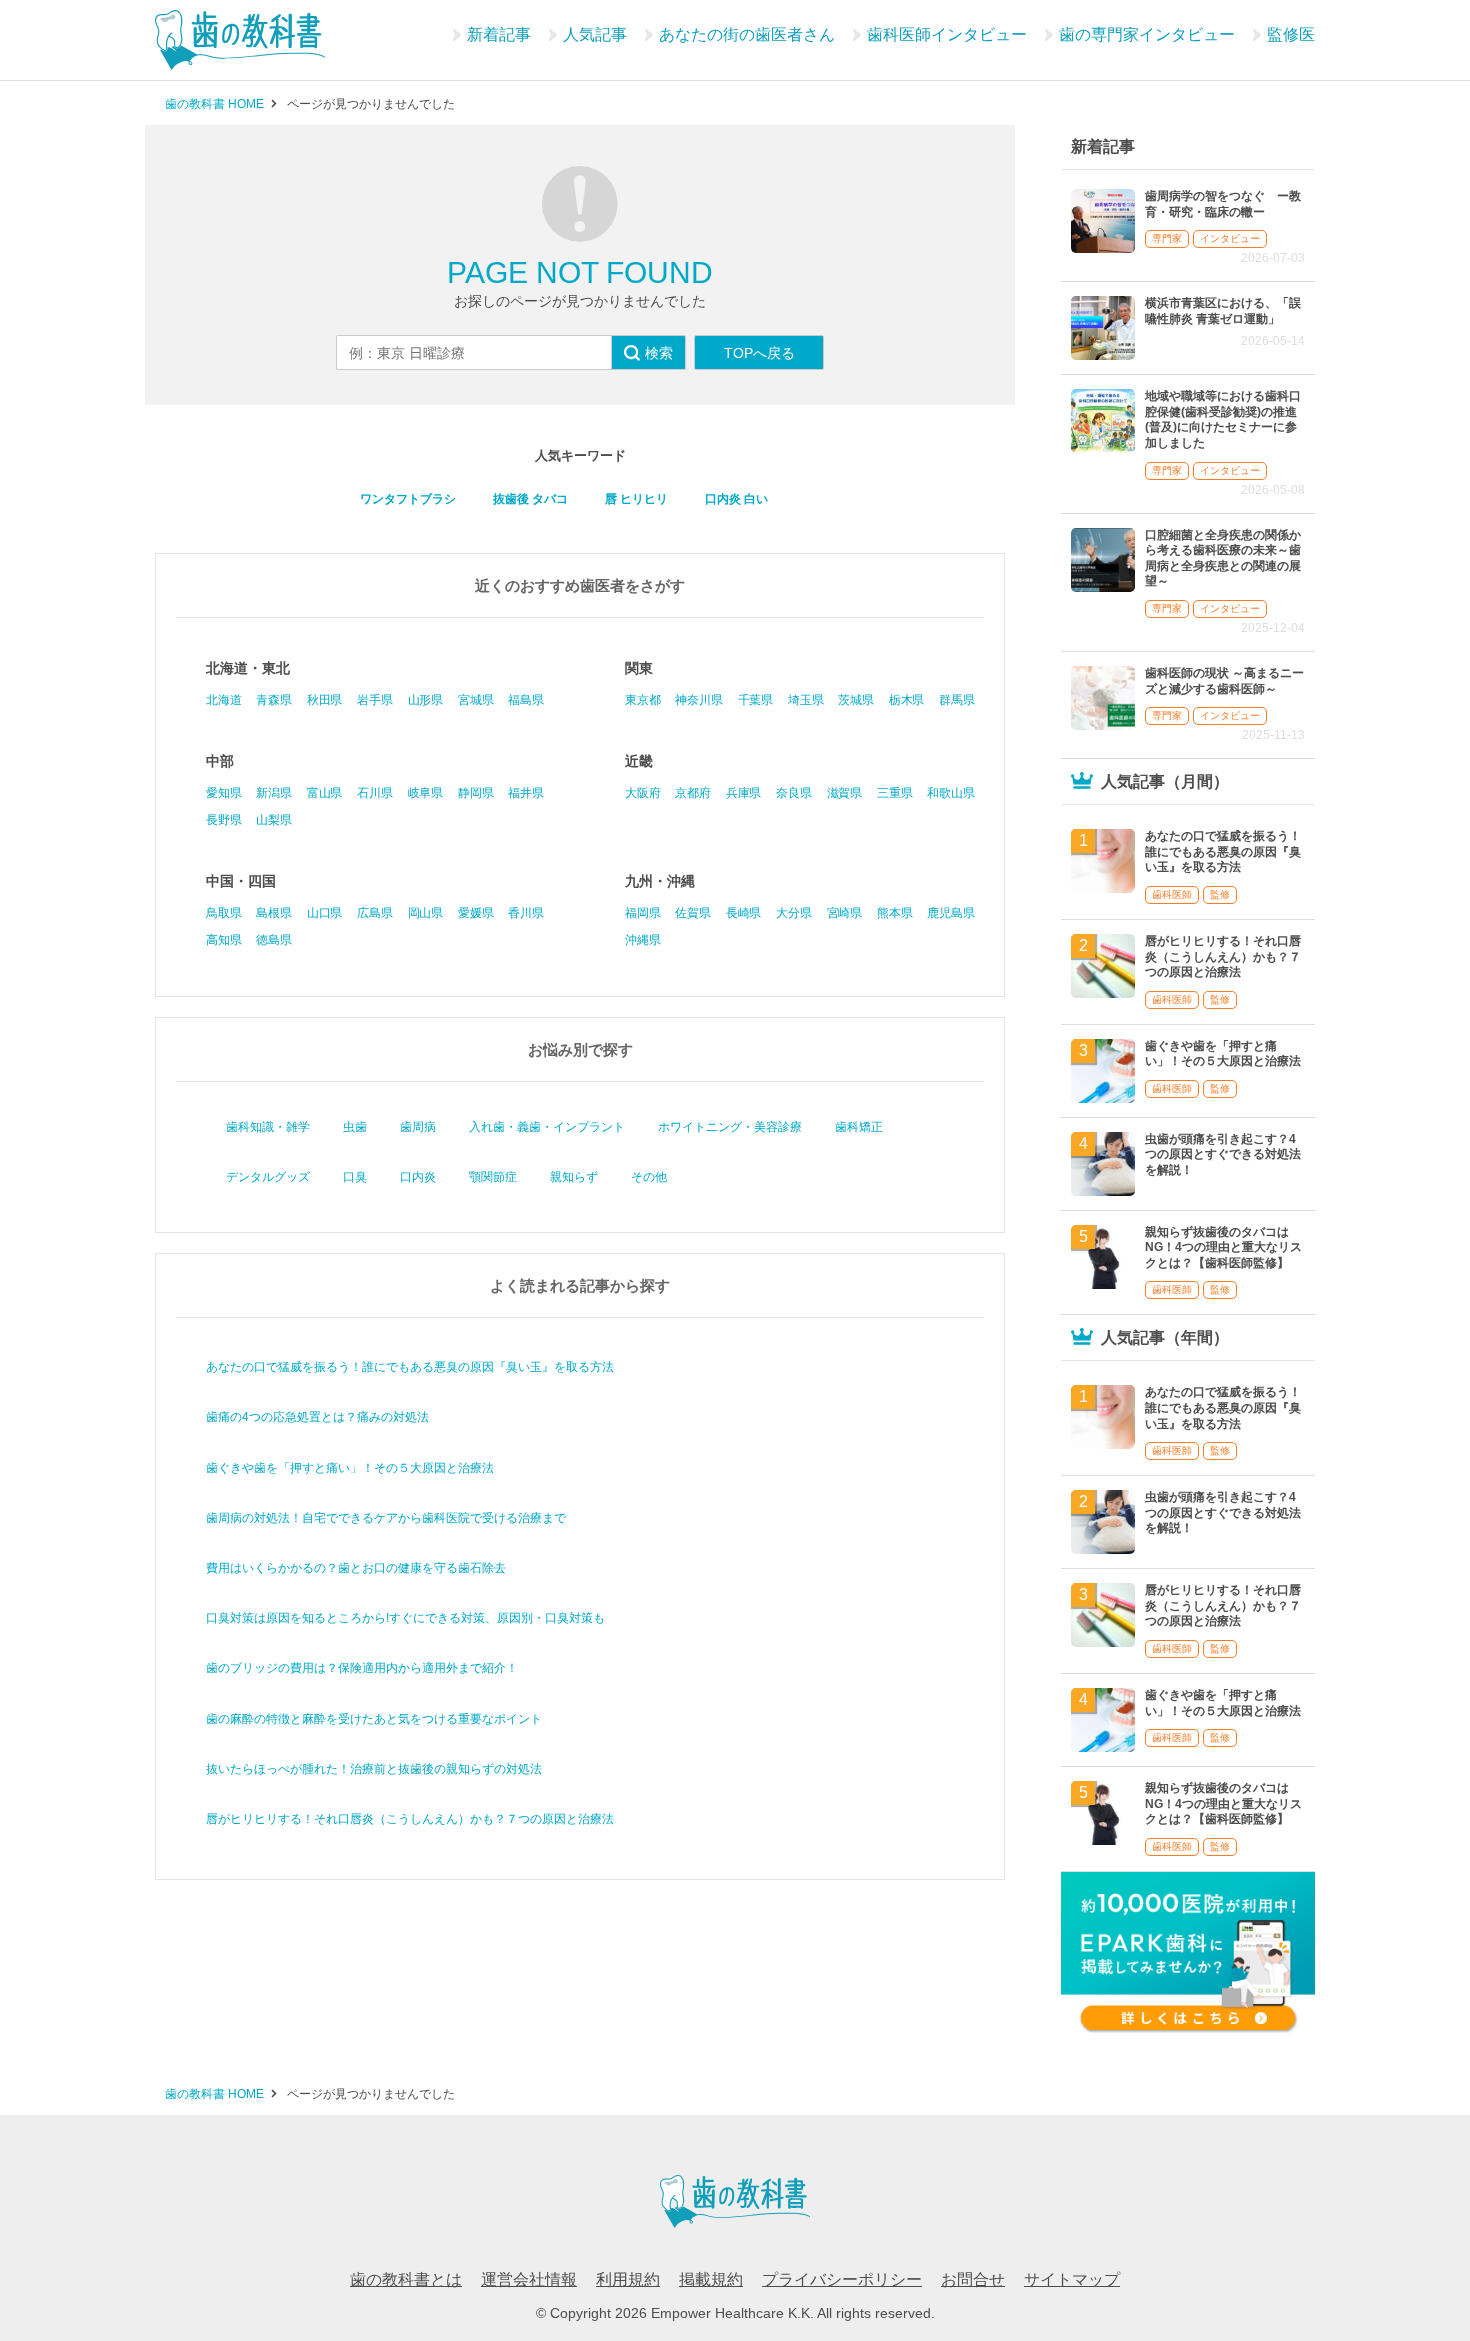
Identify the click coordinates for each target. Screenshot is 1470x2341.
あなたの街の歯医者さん (747, 34)
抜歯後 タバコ (530, 499)
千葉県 (755, 700)
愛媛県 (475, 913)
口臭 (355, 1177)
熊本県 (894, 913)
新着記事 (499, 34)
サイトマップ (1072, 2279)
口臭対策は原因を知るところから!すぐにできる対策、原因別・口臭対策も (405, 1618)
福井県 (525, 793)
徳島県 (273, 940)
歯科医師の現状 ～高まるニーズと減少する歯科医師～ (1224, 681)
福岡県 (642, 913)
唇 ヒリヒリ (636, 499)
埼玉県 (805, 700)
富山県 (324, 793)
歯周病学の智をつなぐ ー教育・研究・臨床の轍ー (1223, 204)
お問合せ (973, 2279)
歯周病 (418, 1127)
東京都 (642, 700)
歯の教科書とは (406, 2279)
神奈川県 (698, 700)
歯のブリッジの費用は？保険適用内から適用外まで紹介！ (362, 1668)
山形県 (425, 700)
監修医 (1291, 34)
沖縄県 (642, 940)
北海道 (223, 700)
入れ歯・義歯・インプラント (547, 1127)
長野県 (223, 820)
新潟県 (273, 793)
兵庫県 (743, 793)
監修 (1220, 894)
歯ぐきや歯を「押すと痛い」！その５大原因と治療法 (350, 1468)
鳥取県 (223, 913)
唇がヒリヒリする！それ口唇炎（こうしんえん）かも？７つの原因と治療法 (410, 1819)
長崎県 (743, 913)
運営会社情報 (529, 2279)
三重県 (894, 793)
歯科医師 (1172, 894)
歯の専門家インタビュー (1147, 34)
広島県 (374, 913)
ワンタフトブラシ (408, 499)
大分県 (793, 913)
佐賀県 (692, 913)
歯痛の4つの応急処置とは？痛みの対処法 (317, 1417)
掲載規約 (711, 2279)
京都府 (692, 793)
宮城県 (475, 700)
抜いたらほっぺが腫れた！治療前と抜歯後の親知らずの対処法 (374, 1769)
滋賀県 (844, 793)
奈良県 (793, 793)
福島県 (525, 700)
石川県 (374, 793)
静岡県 (475, 793)
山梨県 (273, 820)
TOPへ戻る (759, 353)
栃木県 (906, 700)
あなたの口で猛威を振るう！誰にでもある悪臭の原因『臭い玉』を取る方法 (410, 1367)
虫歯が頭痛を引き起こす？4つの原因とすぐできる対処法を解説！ (1223, 1154)
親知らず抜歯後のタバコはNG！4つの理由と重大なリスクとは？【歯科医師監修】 (1223, 1247)
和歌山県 (950, 793)
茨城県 (855, 700)
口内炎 (418, 1177)
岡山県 (425, 913)
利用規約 (628, 2279)
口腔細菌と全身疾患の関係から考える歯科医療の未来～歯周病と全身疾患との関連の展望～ (1223, 558)
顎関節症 (493, 1177)
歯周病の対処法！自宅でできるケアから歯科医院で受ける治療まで (386, 1518)
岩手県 (374, 700)
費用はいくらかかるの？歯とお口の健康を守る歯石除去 (356, 1568)
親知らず (574, 1177)
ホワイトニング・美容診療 (730, 1127)
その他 (649, 1177)
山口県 (324, 913)
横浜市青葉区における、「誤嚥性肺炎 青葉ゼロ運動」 (1223, 311)
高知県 (223, 940)
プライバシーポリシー (842, 2279)
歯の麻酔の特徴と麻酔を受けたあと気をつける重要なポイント (374, 1719)
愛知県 (223, 793)
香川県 (525, 913)
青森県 (273, 700)
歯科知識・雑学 (268, 1127)
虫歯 (355, 1127)
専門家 (1167, 238)
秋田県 (324, 700)
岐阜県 (425, 793)
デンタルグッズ (268, 1177)
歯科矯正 (859, 1127)
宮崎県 (844, 913)
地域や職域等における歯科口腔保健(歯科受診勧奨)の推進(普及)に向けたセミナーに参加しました (1223, 419)
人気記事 (595, 34)
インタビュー (1230, 238)
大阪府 (642, 793)
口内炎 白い (736, 499)
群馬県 (956, 700)
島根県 (273, 913)
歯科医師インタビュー (947, 34)
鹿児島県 (950, 913)
